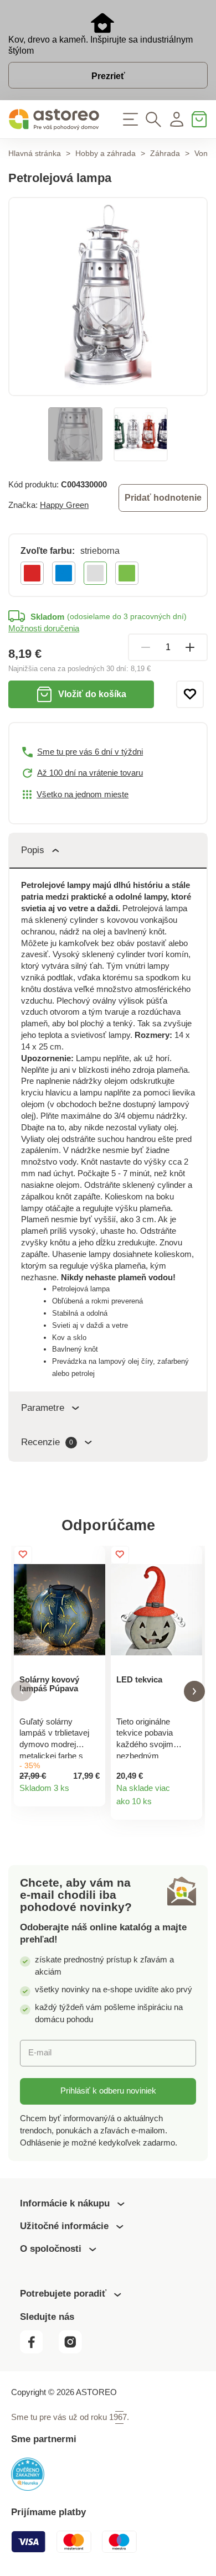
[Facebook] (38, 2351)
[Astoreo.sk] (54, 120)
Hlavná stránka (35, 154)
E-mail (40, 2053)
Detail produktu (92, 1794)
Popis (33, 850)
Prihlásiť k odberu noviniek (108, 2091)
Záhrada (165, 154)
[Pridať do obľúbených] (190, 694)
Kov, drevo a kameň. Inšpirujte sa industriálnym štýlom (101, 45)
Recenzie (47, 1442)
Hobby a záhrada (106, 154)
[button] (22, 1691)
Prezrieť (108, 76)
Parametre (43, 1408)
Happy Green (64, 505)
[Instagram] (75, 2351)
